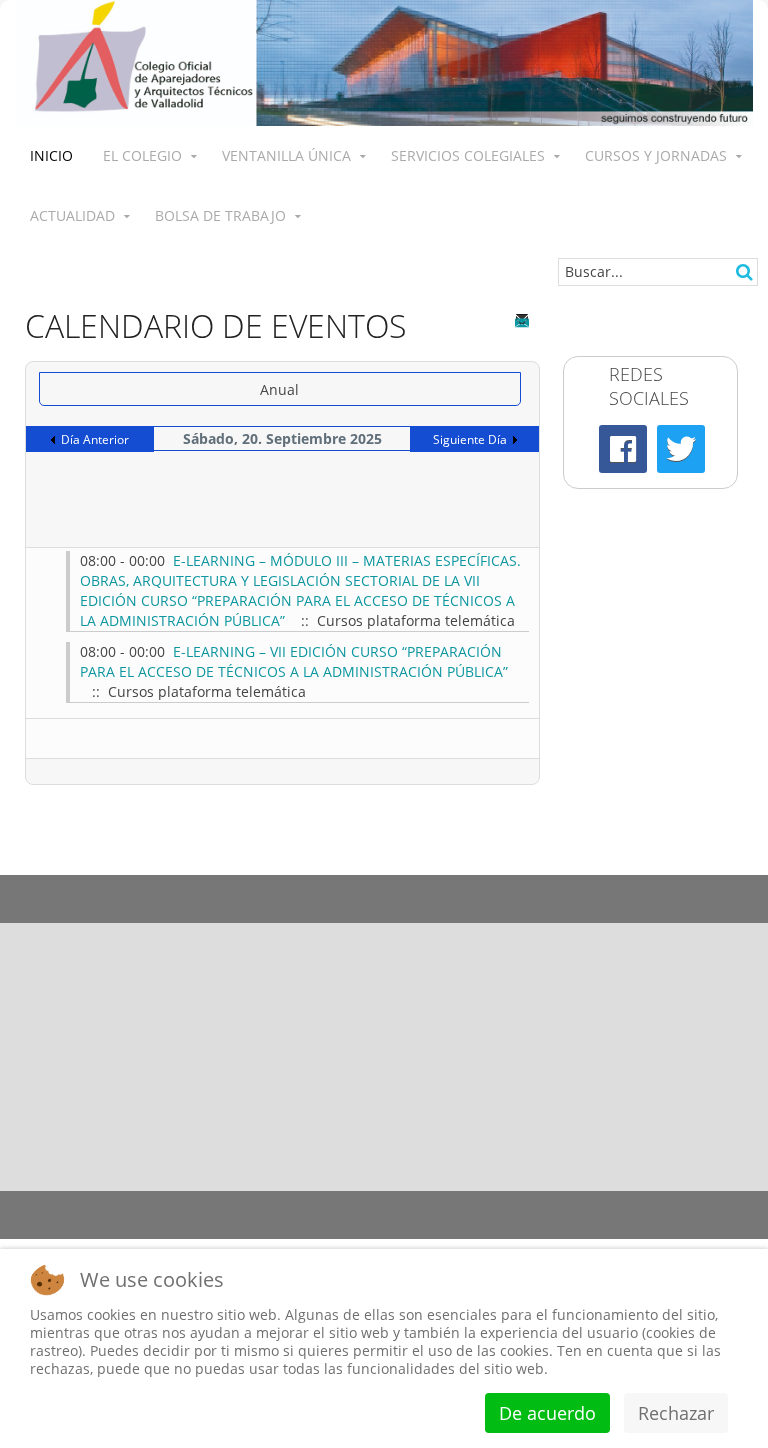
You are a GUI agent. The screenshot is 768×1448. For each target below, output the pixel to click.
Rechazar (676, 1413)
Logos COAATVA (288, 886)
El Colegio (142, 155)
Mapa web (537, 1202)
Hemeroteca (96, 886)
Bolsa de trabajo (220, 215)
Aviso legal (153, 1202)
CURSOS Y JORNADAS (656, 155)
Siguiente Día (470, 439)
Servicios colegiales (468, 155)
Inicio (51, 155)
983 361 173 (518, 1085)
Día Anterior (95, 439)
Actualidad (72, 215)
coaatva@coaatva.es (647, 1135)
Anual (279, 389)
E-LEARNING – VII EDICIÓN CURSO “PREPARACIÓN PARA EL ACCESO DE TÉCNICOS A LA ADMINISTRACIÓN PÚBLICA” (294, 661)
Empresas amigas (480, 886)
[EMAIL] (524, 320)
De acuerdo (547, 1413)
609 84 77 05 (686, 1085)
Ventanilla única (286, 155)
